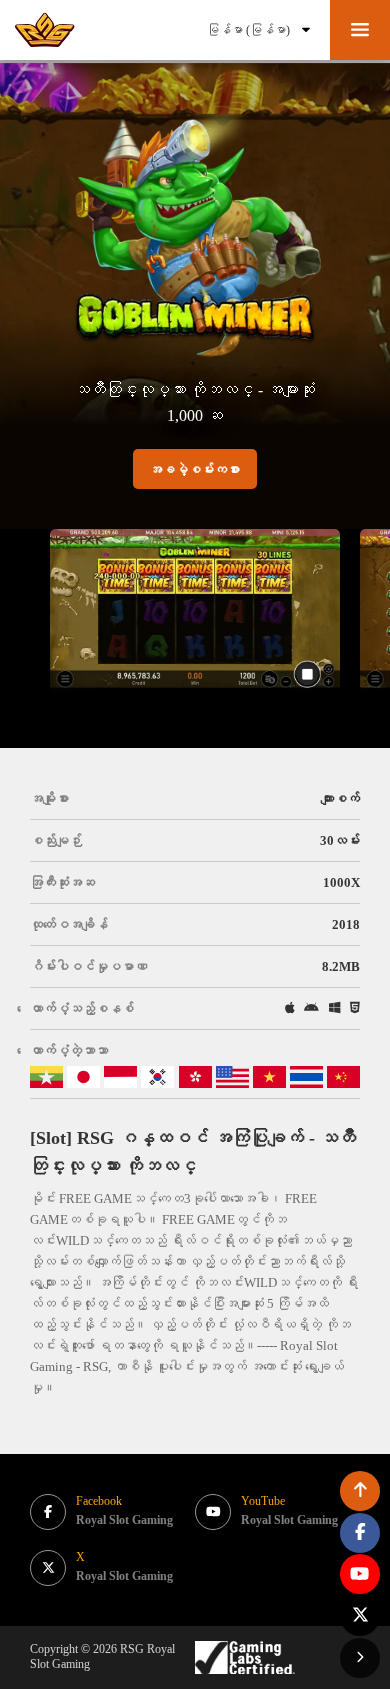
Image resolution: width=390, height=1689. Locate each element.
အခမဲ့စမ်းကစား (194, 469)
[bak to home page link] (45, 30)
